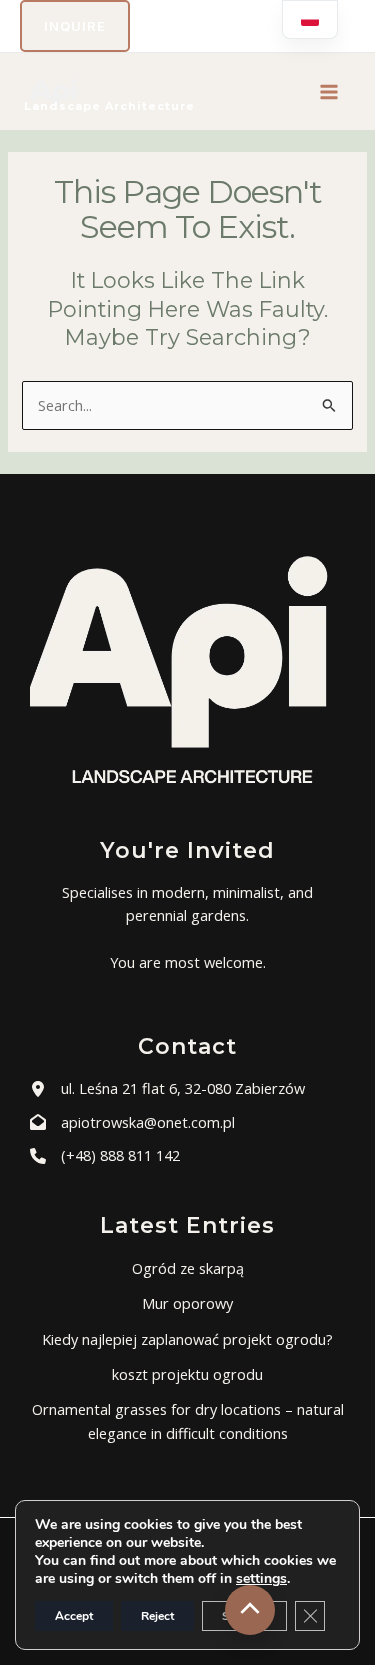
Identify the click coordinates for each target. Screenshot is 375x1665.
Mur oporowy (187, 1303)
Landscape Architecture (109, 106)
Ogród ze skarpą (188, 1268)
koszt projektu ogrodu (187, 1374)
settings (261, 1579)
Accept (74, 1616)
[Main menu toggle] (329, 92)
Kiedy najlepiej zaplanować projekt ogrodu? (187, 1339)
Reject (157, 1616)
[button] (75, 26)
